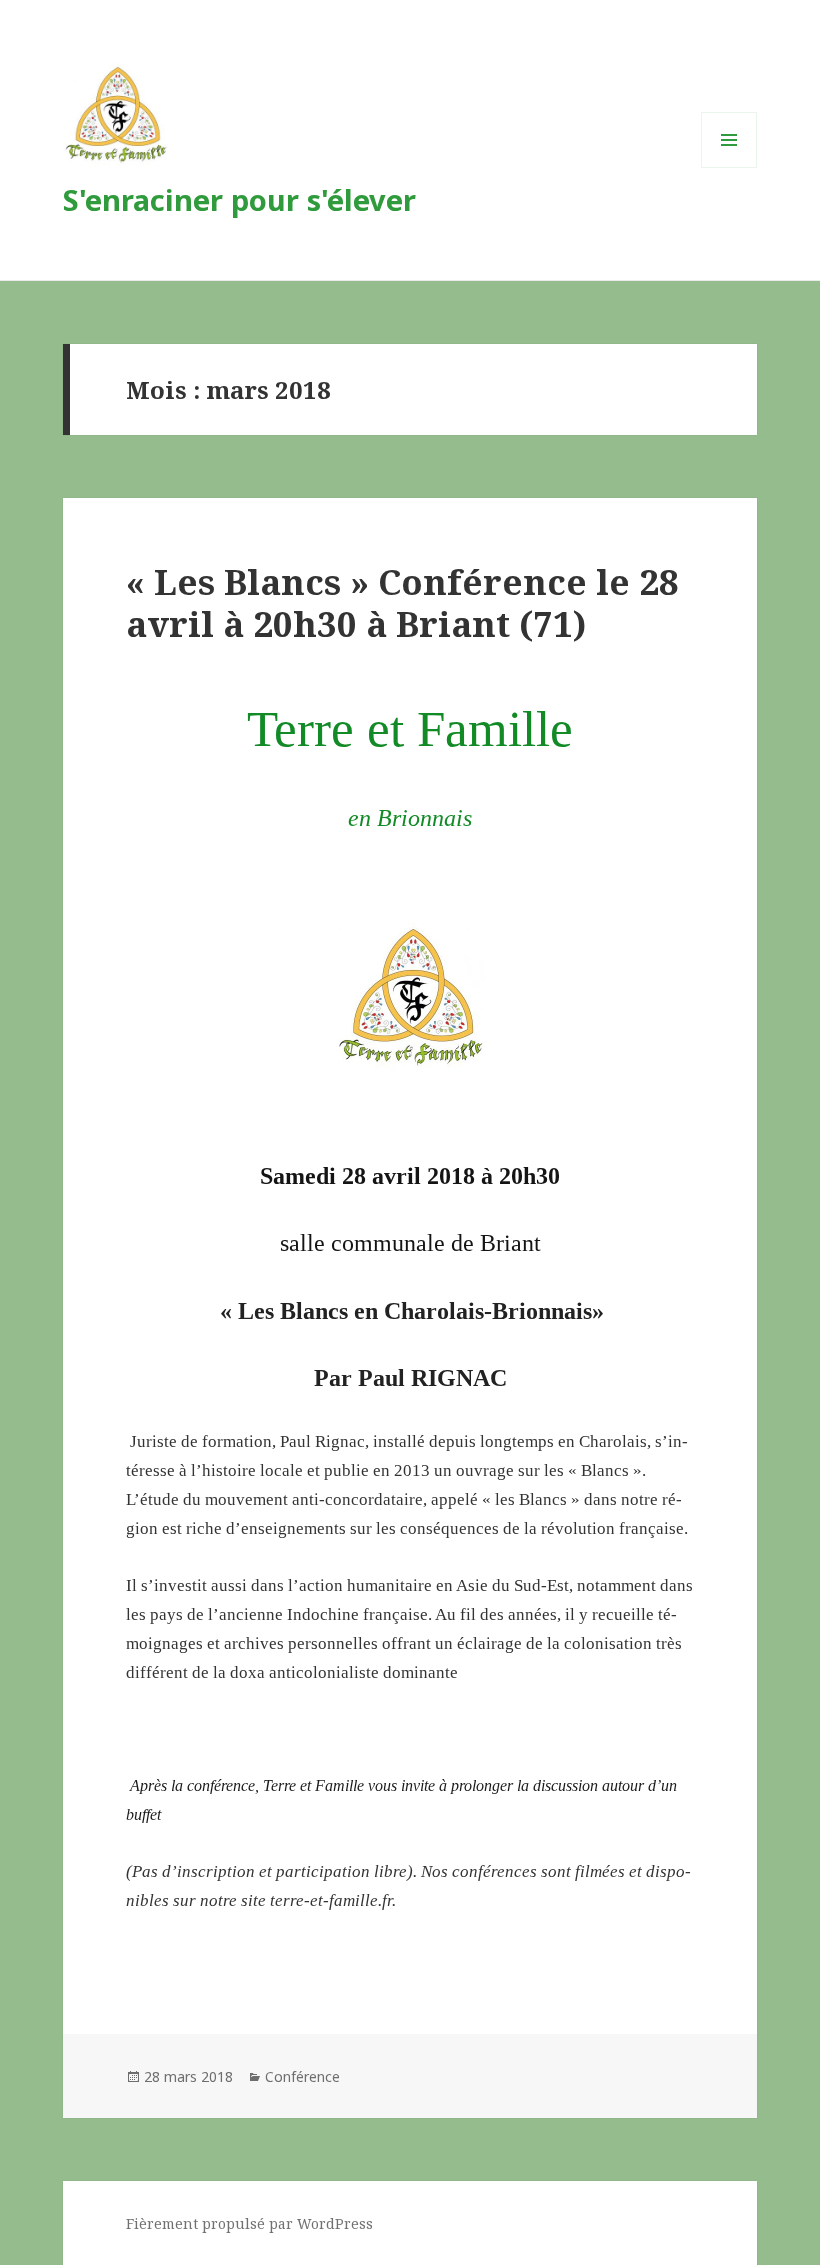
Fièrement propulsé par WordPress (249, 2223)
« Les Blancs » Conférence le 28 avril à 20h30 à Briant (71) (402, 602)
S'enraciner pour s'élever (239, 199)
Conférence (302, 2076)
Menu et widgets (729, 167)
